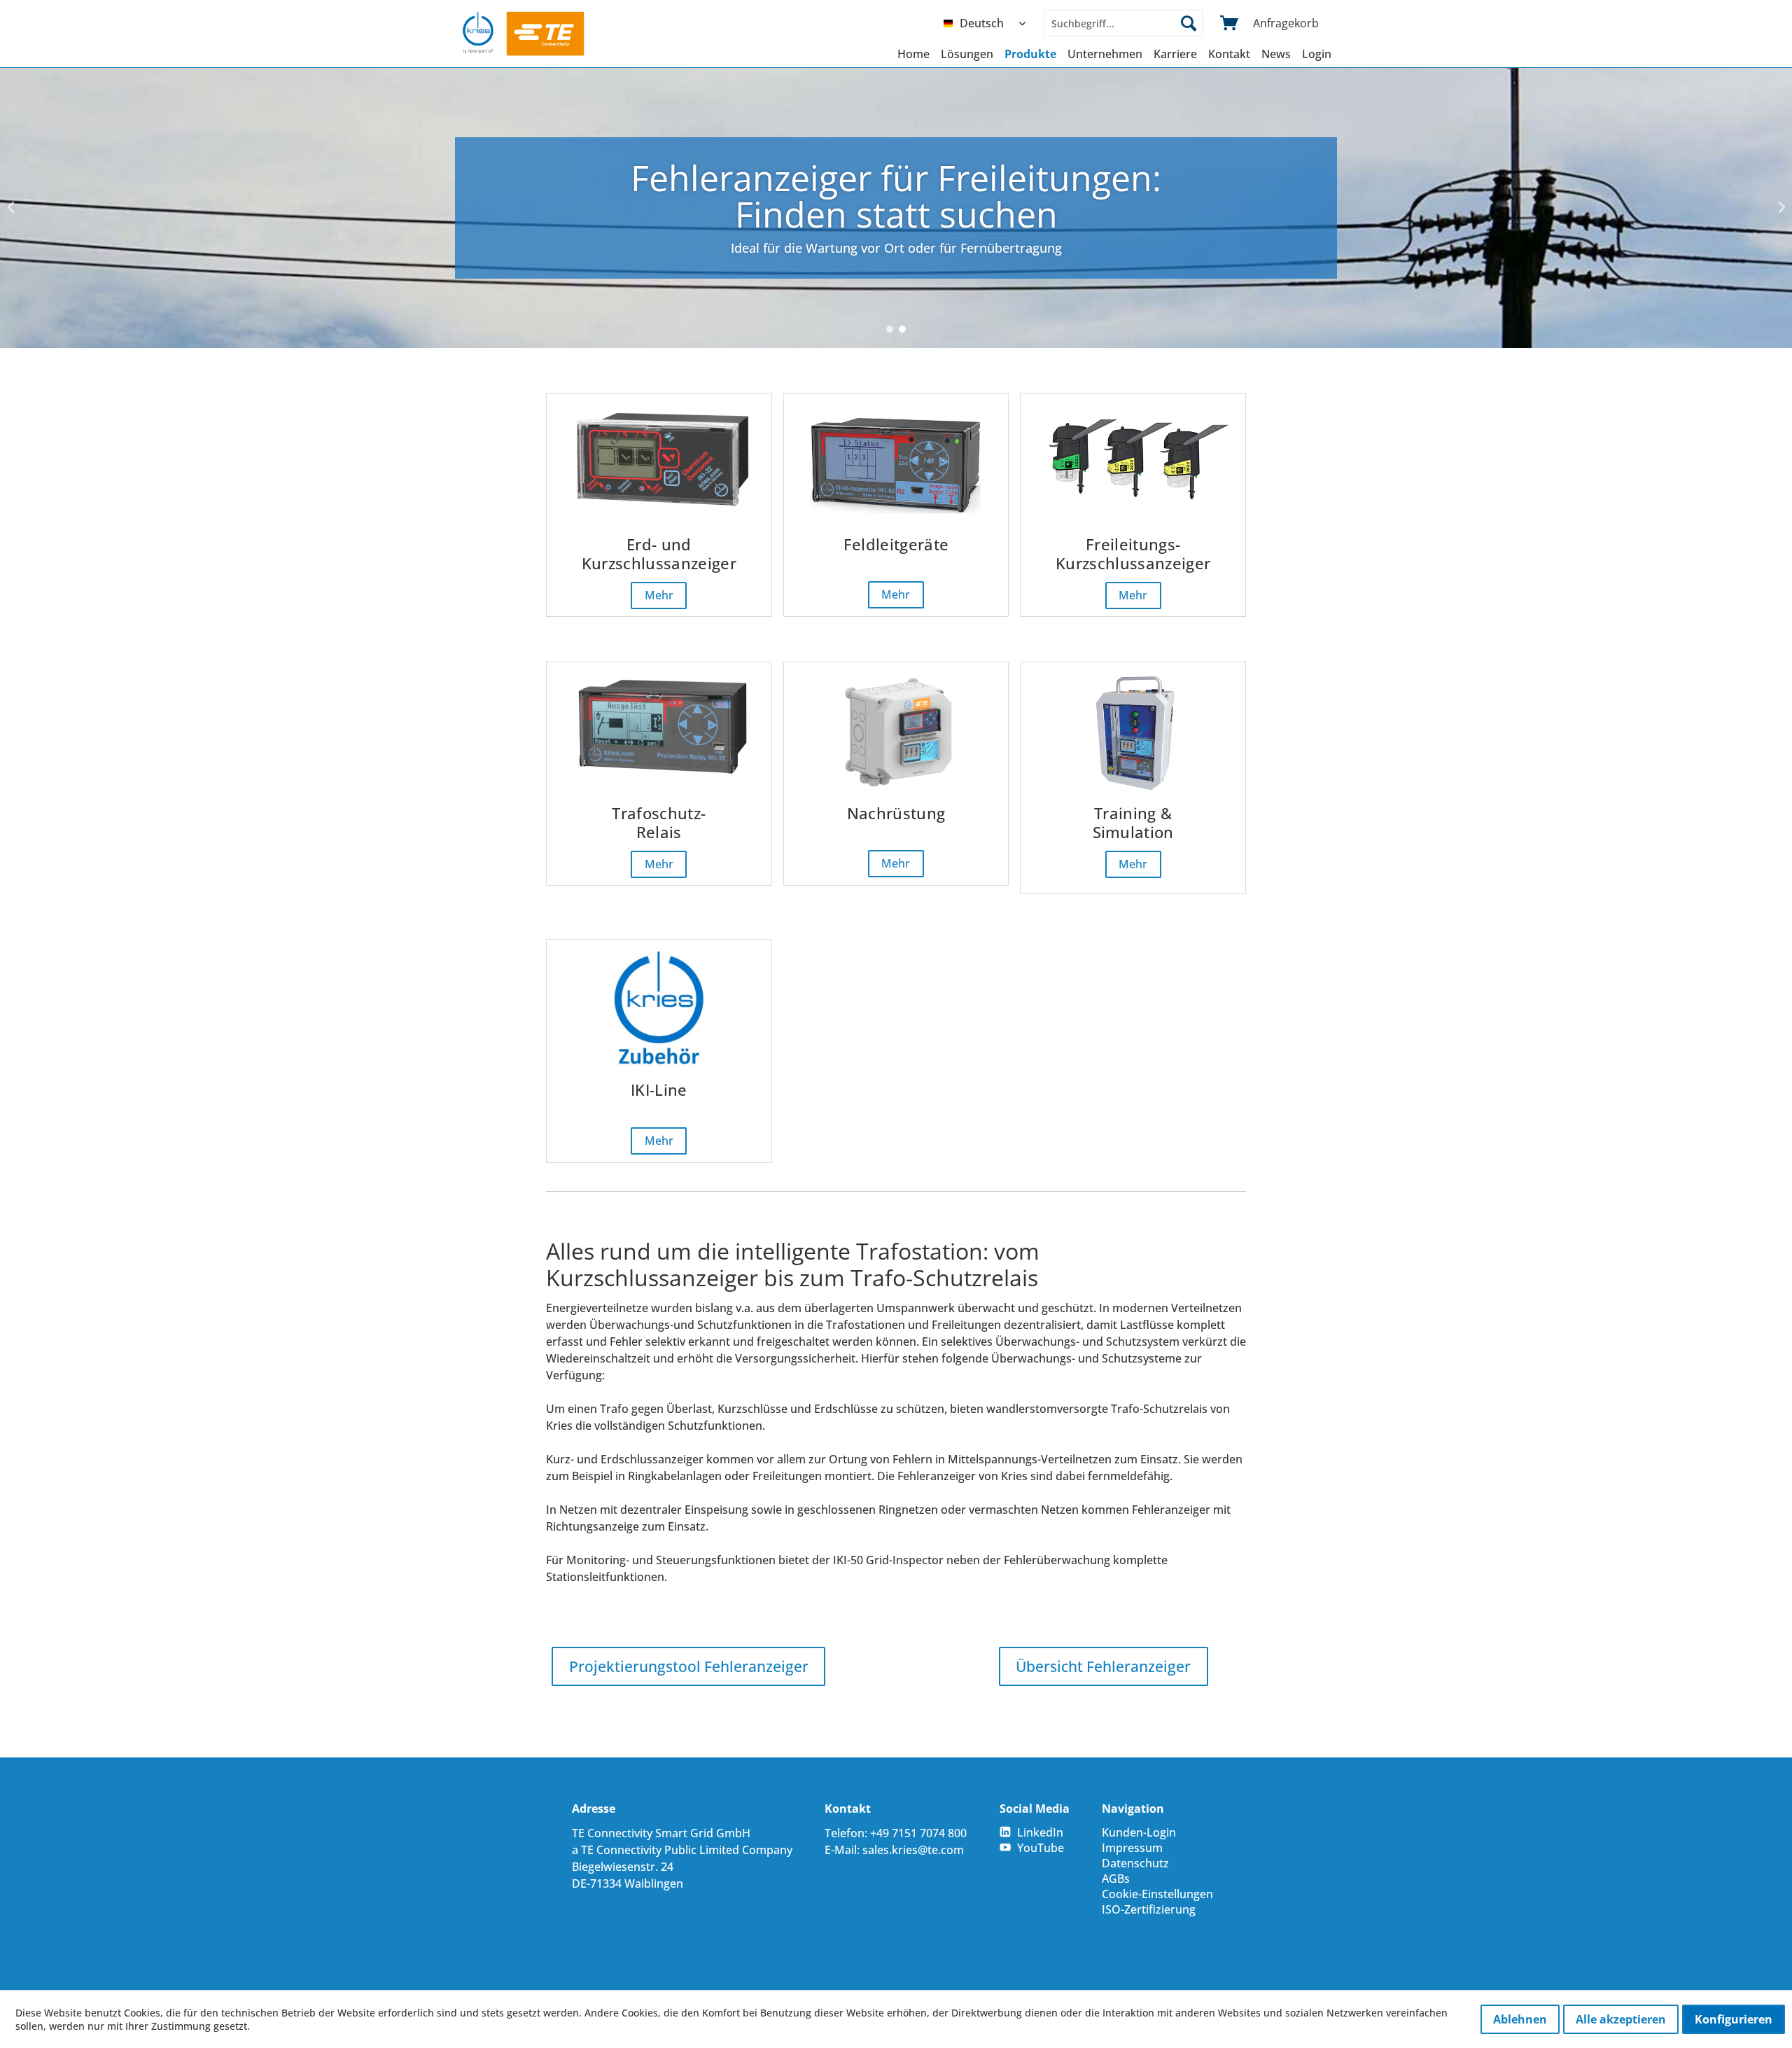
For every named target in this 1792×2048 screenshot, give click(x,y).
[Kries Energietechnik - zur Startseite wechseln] (524, 34)
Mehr (659, 596)
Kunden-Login (1139, 1832)
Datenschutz (1135, 1863)
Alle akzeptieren (1621, 2019)
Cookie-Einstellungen (1157, 1894)
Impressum (1132, 1848)
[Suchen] (1189, 23)
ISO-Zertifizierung (1149, 1909)
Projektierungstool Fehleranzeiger (689, 1666)
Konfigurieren (1734, 2019)
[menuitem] (988, 23)
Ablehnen (1520, 2019)
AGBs (1116, 1879)
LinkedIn (1040, 1832)
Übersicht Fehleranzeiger (1103, 1666)
